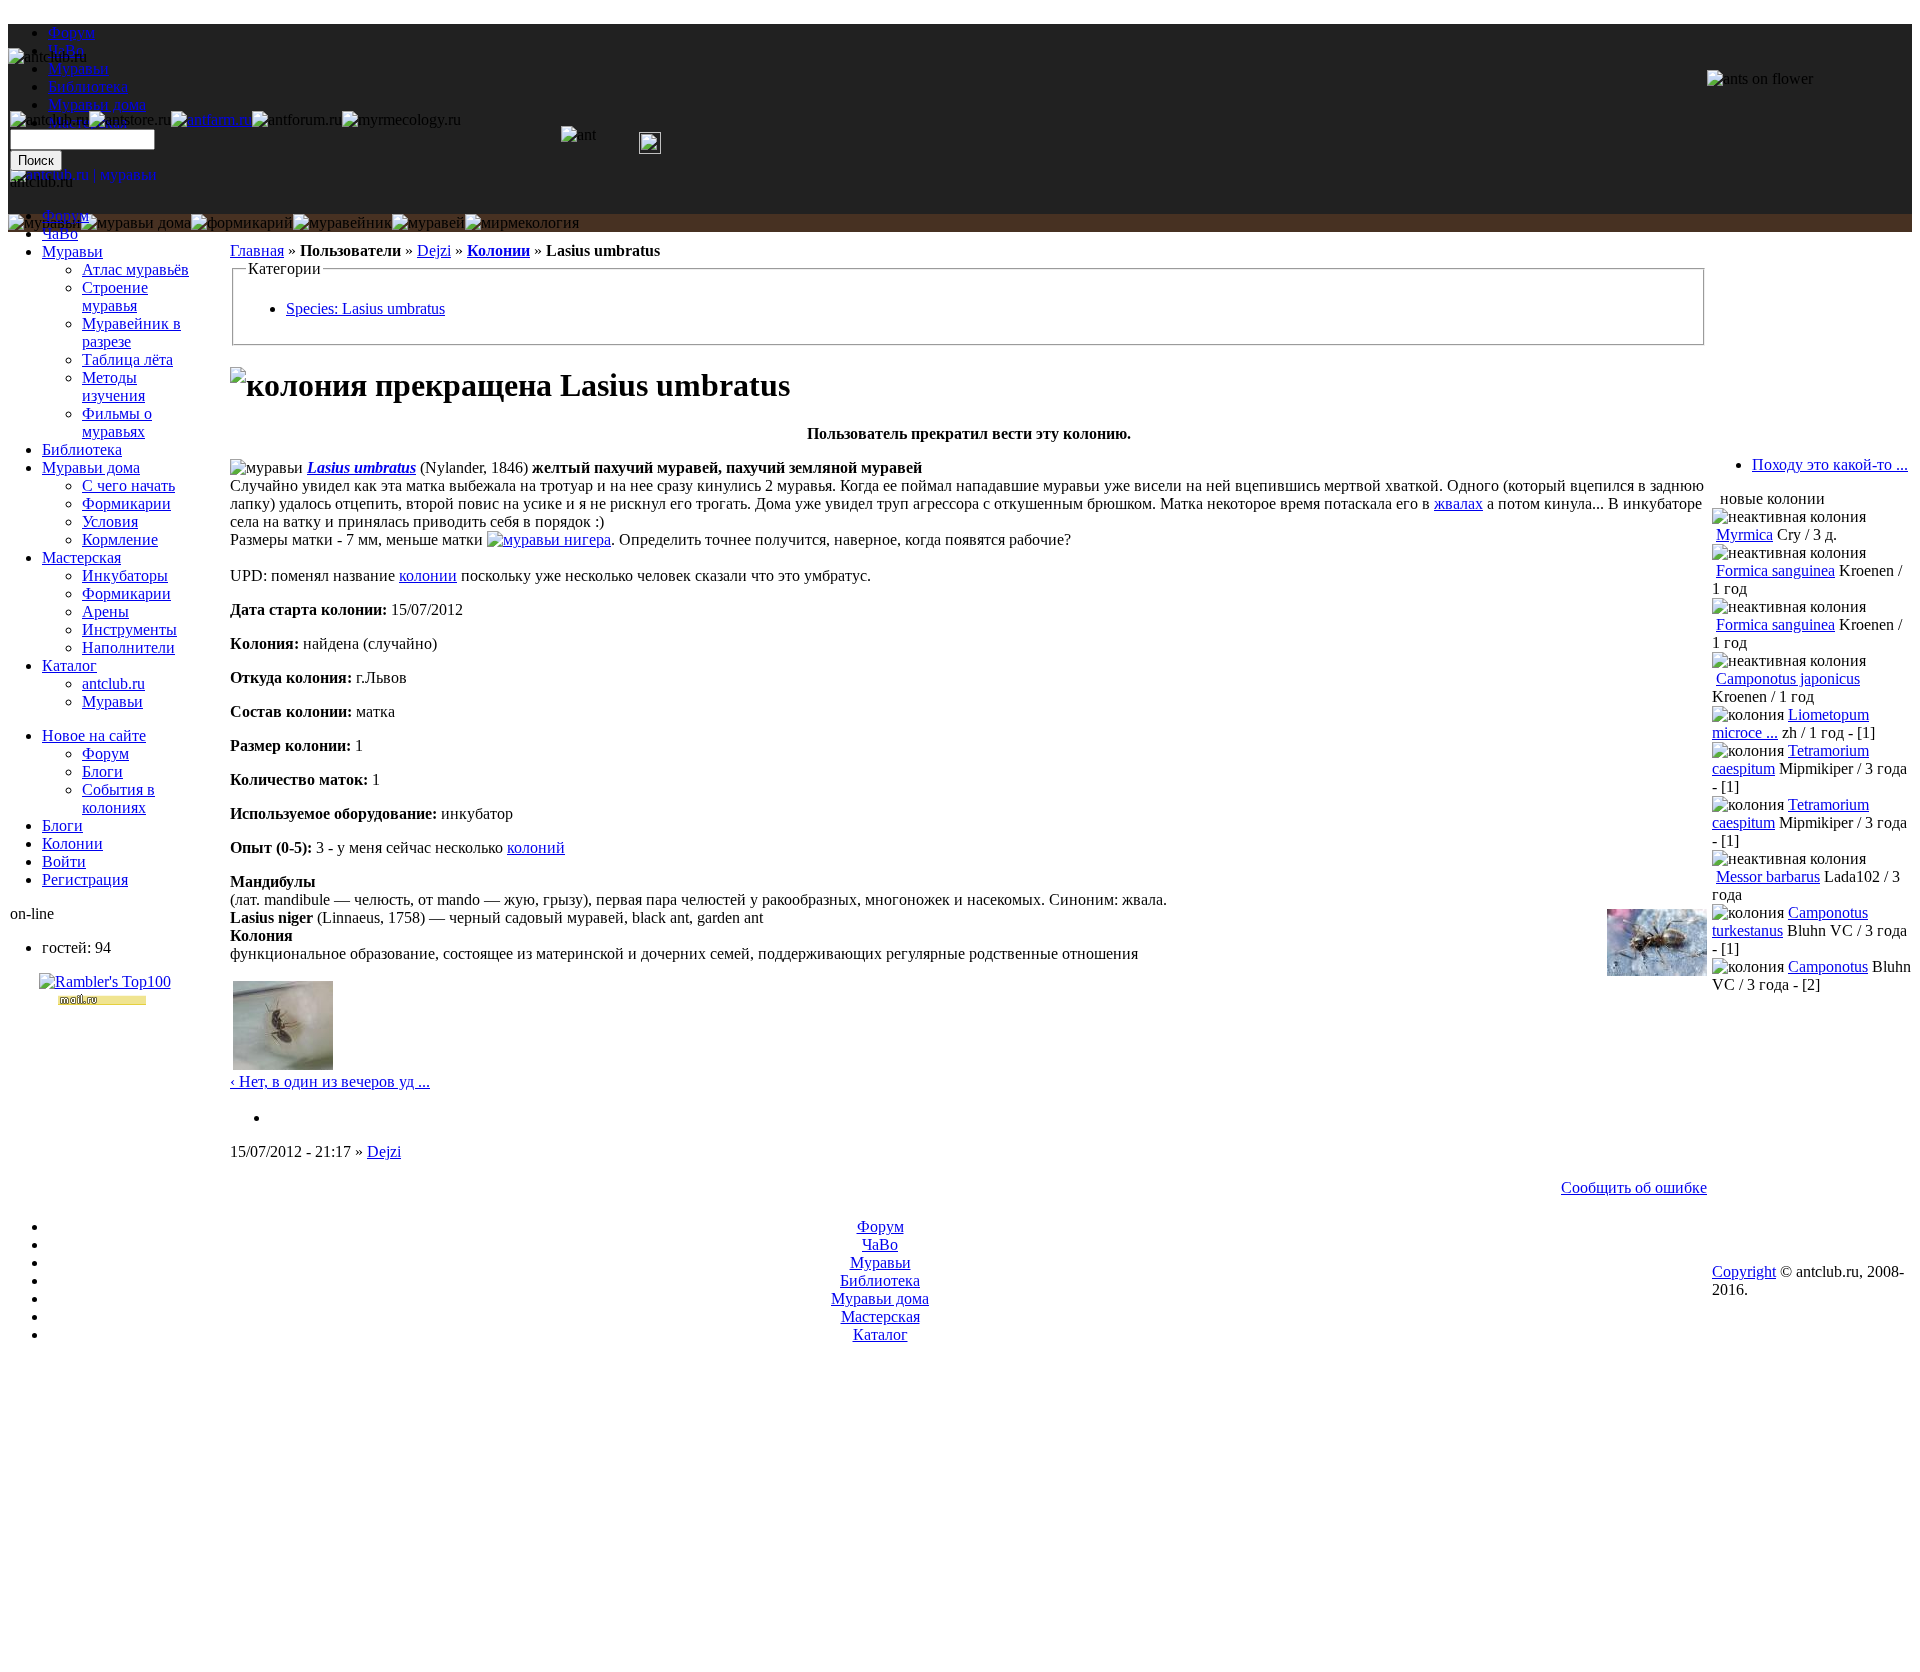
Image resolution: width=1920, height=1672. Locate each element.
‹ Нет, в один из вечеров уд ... (330, 1081)
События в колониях (118, 798)
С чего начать (128, 485)
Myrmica (1744, 534)
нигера (587, 539)
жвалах (1458, 503)
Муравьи (72, 251)
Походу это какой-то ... (1830, 464)
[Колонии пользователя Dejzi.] (278, 1117)
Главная (257, 250)
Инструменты (129, 629)
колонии (428, 575)
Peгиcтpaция (85, 879)
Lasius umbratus (361, 467)
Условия (110, 521)
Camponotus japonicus (1788, 678)
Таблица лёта (127, 359)
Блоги (102, 771)
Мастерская (81, 557)
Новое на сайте (94, 735)
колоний (536, 847)
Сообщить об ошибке (1634, 1187)
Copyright (1744, 1271)
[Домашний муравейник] (211, 119)
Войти (64, 861)
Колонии (498, 250)
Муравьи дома (91, 467)
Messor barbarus (1768, 876)
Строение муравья (115, 296)
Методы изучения (113, 386)
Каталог (69, 665)
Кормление (120, 539)
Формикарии (126, 503)
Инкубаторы (125, 575)
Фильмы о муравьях (117, 422)
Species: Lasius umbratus (365, 308)
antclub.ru (113, 683)
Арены (105, 611)
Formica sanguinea (1775, 570)
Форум (71, 32)
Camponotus (1828, 966)
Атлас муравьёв (135, 269)
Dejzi (434, 250)
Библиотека (82, 449)
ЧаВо (60, 233)
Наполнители (128, 647)
